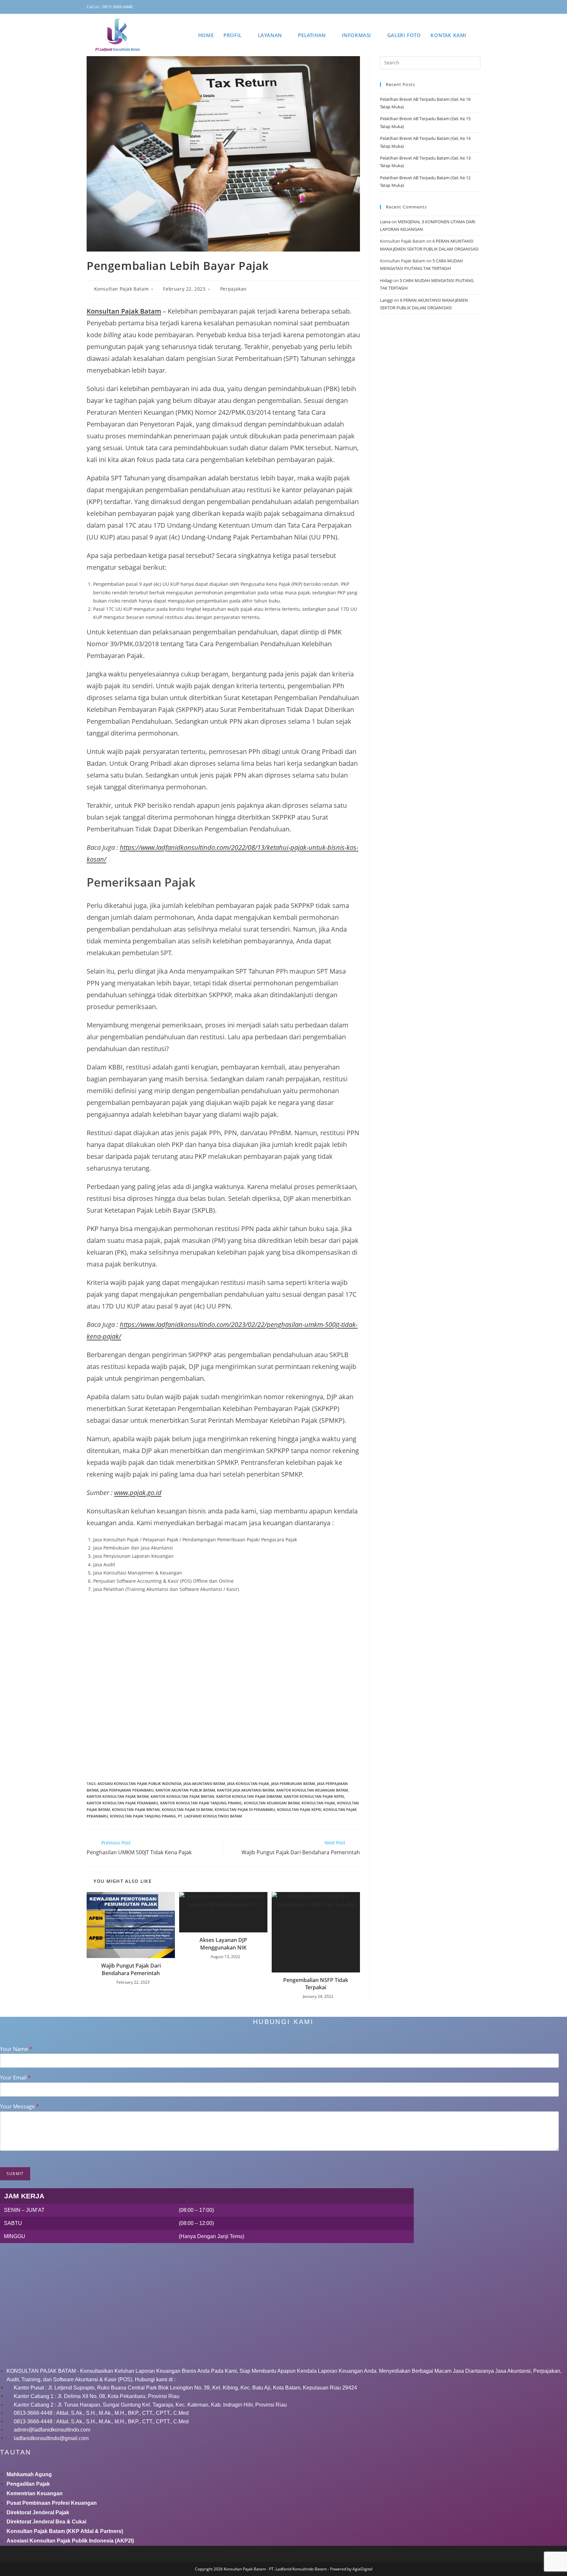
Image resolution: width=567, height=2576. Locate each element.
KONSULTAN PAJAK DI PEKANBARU (245, 1809)
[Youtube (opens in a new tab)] (470, 7)
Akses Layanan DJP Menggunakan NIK (223, 1944)
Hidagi (386, 280)
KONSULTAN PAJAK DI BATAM (187, 1809)
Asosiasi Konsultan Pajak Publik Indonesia (139, 1783)
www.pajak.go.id (138, 1493)
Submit (15, 2174)
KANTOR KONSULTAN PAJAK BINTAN (182, 1796)
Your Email (15, 2078)
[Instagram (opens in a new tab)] (451, 7)
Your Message (20, 2107)
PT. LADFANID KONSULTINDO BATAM (210, 1816)
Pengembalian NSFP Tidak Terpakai (316, 1984)
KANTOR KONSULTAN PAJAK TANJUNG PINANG (201, 1803)
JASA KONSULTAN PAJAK (248, 1783)
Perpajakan (233, 289)
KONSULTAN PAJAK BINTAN (136, 1809)
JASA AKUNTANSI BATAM (204, 1783)
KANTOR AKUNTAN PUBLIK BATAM (185, 1790)
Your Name (16, 2049)
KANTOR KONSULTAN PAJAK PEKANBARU (122, 1803)
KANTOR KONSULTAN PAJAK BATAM (118, 1796)
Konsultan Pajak (318, 1803)
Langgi (386, 300)
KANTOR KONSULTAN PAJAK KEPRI (314, 1796)
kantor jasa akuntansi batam (246, 1790)
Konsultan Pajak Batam (122, 289)
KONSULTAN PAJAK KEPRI (299, 1809)
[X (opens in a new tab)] (431, 7)
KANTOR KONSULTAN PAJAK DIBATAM (249, 1796)
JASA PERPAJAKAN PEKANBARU (127, 1790)
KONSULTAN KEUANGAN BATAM (272, 1803)
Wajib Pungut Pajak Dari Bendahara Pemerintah (131, 1969)
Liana (385, 222)
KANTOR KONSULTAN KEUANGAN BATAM (312, 1790)
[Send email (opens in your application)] (478, 7)
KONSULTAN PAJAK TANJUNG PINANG (143, 1816)
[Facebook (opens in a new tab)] (441, 7)
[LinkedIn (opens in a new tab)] (460, 7)
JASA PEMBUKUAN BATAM (293, 1783)
